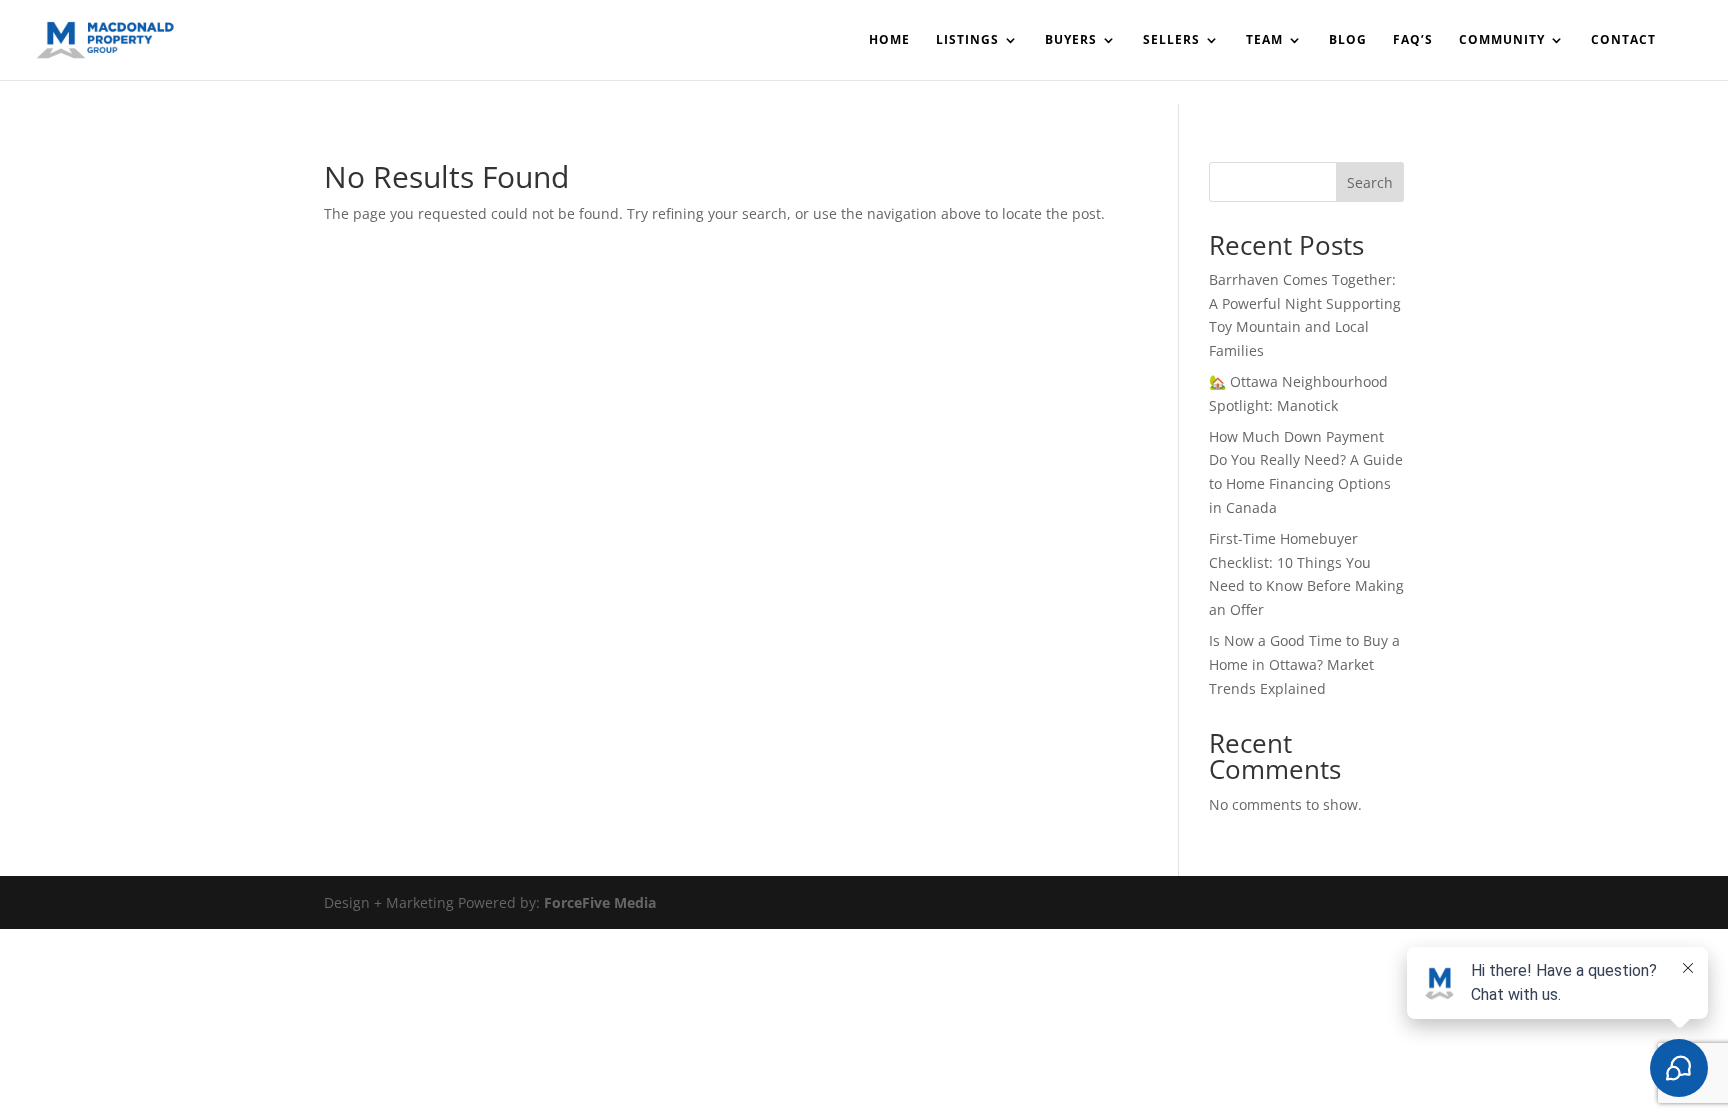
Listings (967, 40)
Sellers (1171, 40)
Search (1370, 182)
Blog (1348, 40)
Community (1502, 40)
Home (889, 40)
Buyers (1071, 40)
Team (1264, 40)
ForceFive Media (600, 902)
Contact (1623, 40)
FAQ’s (1413, 40)
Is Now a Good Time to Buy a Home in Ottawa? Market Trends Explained (1304, 664)
